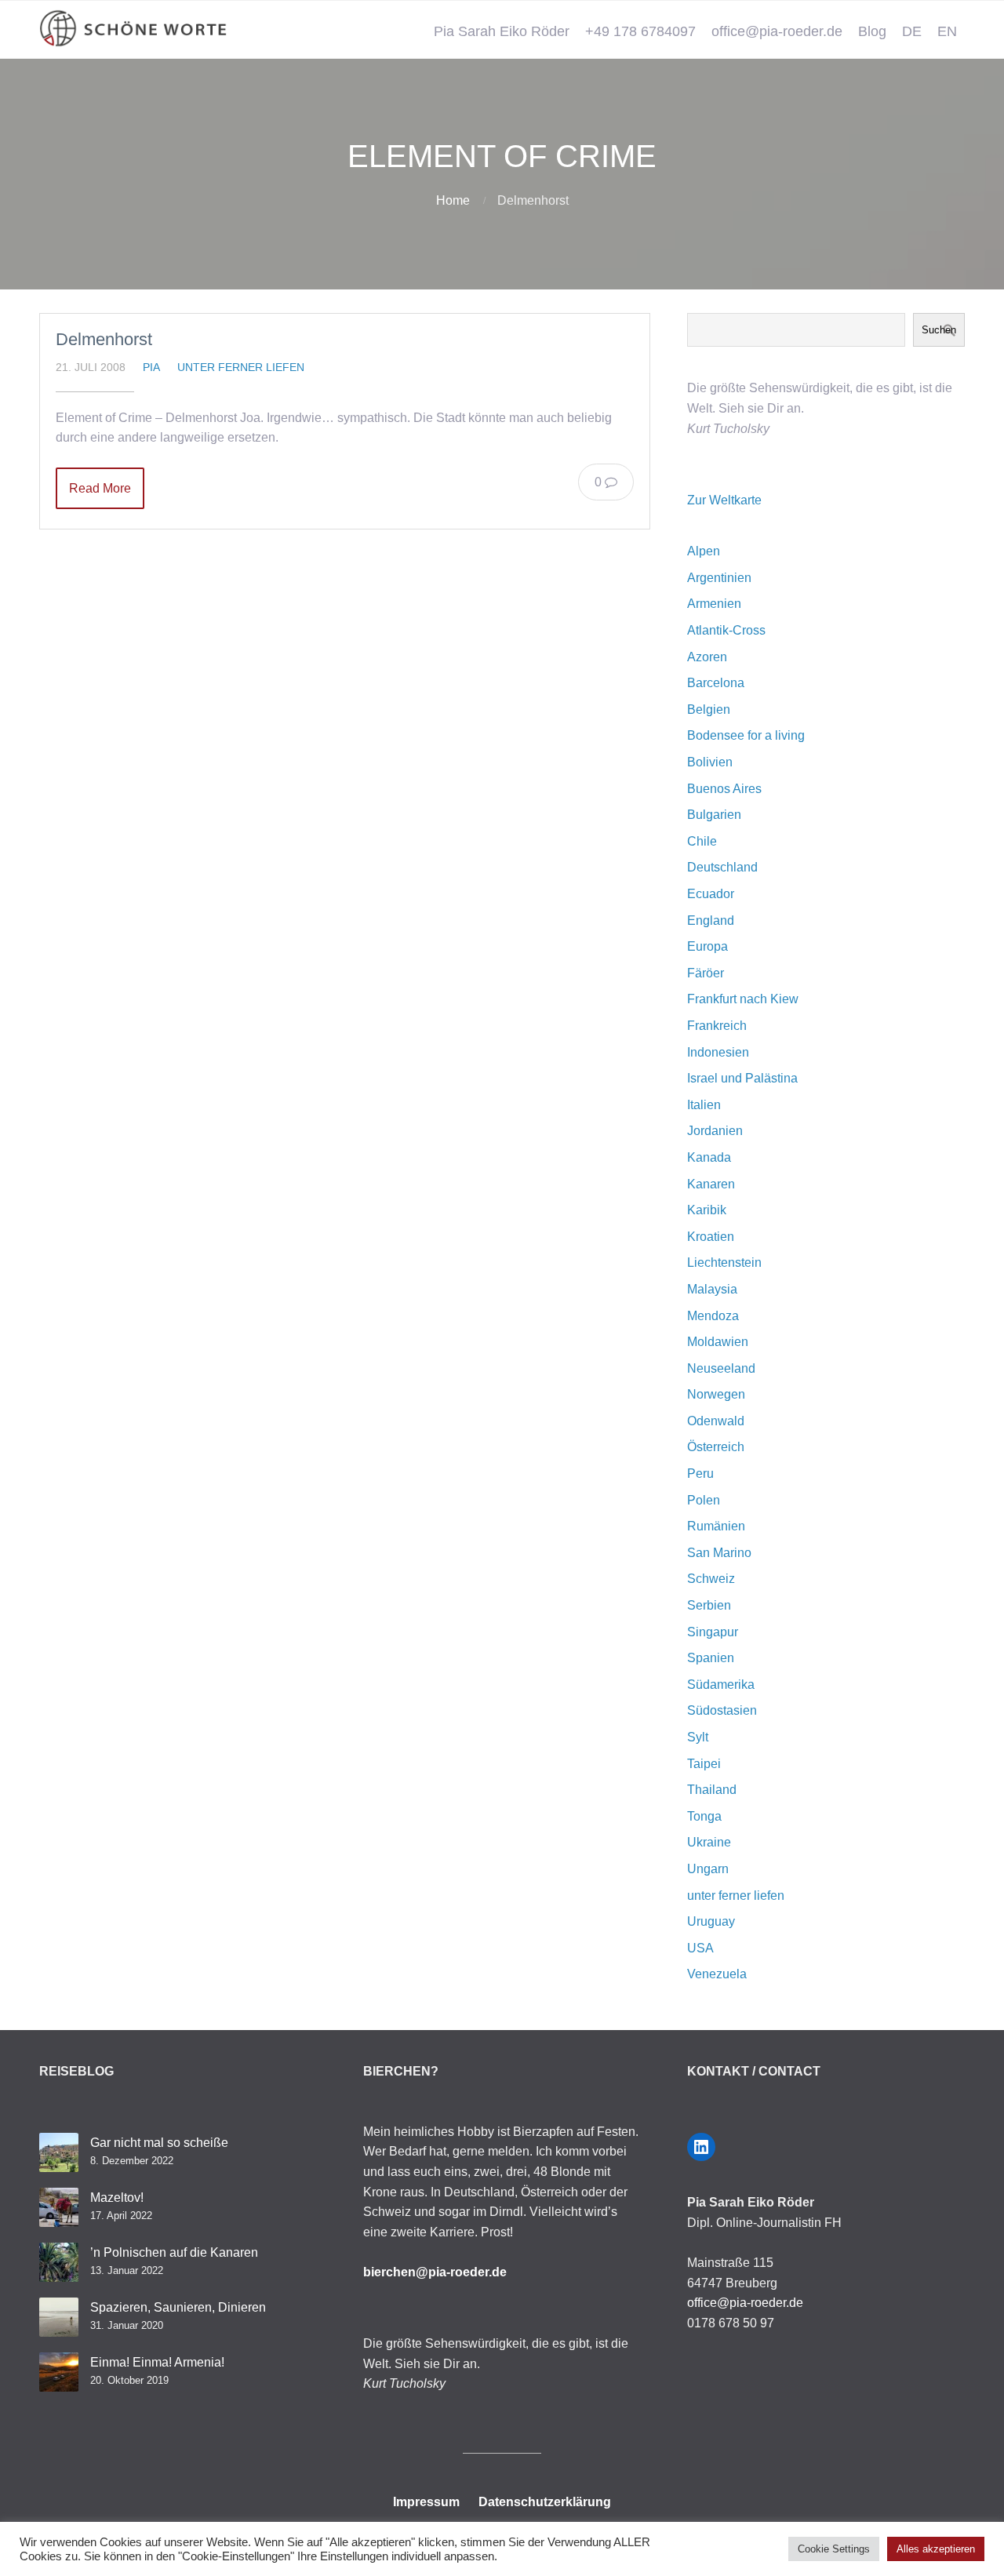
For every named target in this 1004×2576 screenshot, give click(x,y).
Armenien (714, 604)
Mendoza (713, 1316)
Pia (151, 367)
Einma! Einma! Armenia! (157, 2362)
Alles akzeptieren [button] (936, 2549)
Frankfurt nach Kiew (743, 999)
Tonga (704, 1816)
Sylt (698, 1737)
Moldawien (718, 1342)
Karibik (707, 1210)
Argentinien (719, 578)
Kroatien (711, 1237)
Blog (872, 31)
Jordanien (715, 1131)
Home (453, 200)
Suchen (939, 330)
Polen (704, 1500)
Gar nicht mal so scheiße (159, 2143)
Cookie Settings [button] (834, 2549)
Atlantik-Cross (726, 630)
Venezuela (717, 1974)
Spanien (711, 1658)
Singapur (713, 1632)
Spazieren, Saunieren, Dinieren (178, 2307)
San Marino (719, 1553)
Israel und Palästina (742, 1078)
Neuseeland (721, 1368)
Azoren (707, 657)
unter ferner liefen (241, 367)
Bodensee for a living (746, 735)
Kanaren (711, 1184)
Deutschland (722, 867)
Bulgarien (714, 815)
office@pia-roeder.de (777, 31)
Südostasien (722, 1710)
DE (912, 31)
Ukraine (709, 1842)
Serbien (709, 1605)
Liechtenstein (724, 1263)
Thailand (712, 1790)
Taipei (704, 1764)
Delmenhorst (104, 339)
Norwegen (716, 1394)
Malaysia (712, 1289)
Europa (708, 946)
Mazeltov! (117, 2198)
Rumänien (716, 1526)
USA (700, 1948)
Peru (700, 1474)
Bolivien (710, 762)
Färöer (706, 973)
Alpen (704, 551)
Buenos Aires (724, 789)
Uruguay (711, 1921)
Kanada (709, 1157)
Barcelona (716, 683)
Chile (702, 841)
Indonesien (718, 1052)
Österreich (716, 1447)
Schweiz (711, 1579)
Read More (100, 488)
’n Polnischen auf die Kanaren (174, 2252)
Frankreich (717, 1026)
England (711, 921)
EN (947, 31)
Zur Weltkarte (724, 500)
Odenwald (716, 1421)
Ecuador (711, 894)
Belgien (709, 709)
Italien (704, 1105)
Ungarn (708, 1869)
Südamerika (721, 1685)
